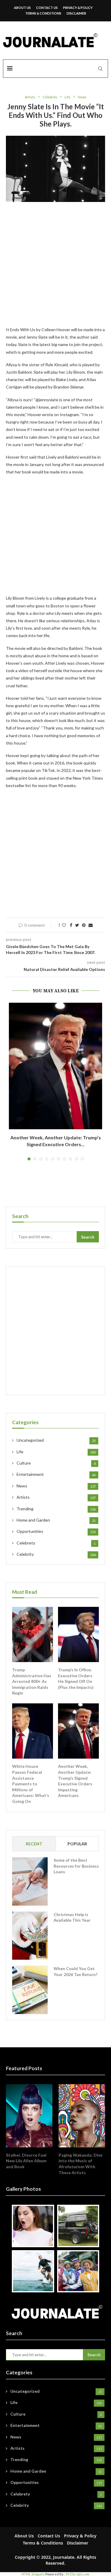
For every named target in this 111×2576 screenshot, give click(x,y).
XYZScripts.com (78, 2574)
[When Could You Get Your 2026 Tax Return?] (30, 1990)
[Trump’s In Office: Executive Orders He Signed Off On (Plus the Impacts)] (78, 1634)
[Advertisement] (55, 268)
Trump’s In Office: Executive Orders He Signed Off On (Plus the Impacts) (76, 1678)
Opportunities (56, 1531)
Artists (30, 97)
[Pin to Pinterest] (84, 925)
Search (88, 1237)
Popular (77, 1844)
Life (67, 97)
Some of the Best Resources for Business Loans (76, 1866)
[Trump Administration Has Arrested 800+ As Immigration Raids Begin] (33, 1634)
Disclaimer (76, 13)
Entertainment (56, 1474)
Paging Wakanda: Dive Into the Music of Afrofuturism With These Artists (81, 2164)
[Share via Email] (91, 925)
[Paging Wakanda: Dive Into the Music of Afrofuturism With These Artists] (82, 2116)
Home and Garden (56, 1520)
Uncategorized (56, 1440)
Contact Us (47, 8)
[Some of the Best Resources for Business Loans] (30, 1881)
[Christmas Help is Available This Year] (30, 1936)
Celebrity (50, 97)
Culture (56, 1463)
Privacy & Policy (78, 8)
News (82, 97)
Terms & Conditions (43, 13)
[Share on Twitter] (77, 925)
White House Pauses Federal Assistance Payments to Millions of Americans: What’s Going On (31, 1784)
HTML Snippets (33, 2574)
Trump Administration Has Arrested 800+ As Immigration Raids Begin (32, 1681)
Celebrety (56, 1543)
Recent (34, 1844)
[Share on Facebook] (71, 925)
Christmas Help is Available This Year (72, 1917)
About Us (22, 8)
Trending (56, 1509)
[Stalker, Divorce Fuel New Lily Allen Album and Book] (29, 2116)
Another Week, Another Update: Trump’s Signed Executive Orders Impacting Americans (75, 1781)
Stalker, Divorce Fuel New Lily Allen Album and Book (26, 2161)
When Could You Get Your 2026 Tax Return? (75, 1971)
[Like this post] (64, 925)
